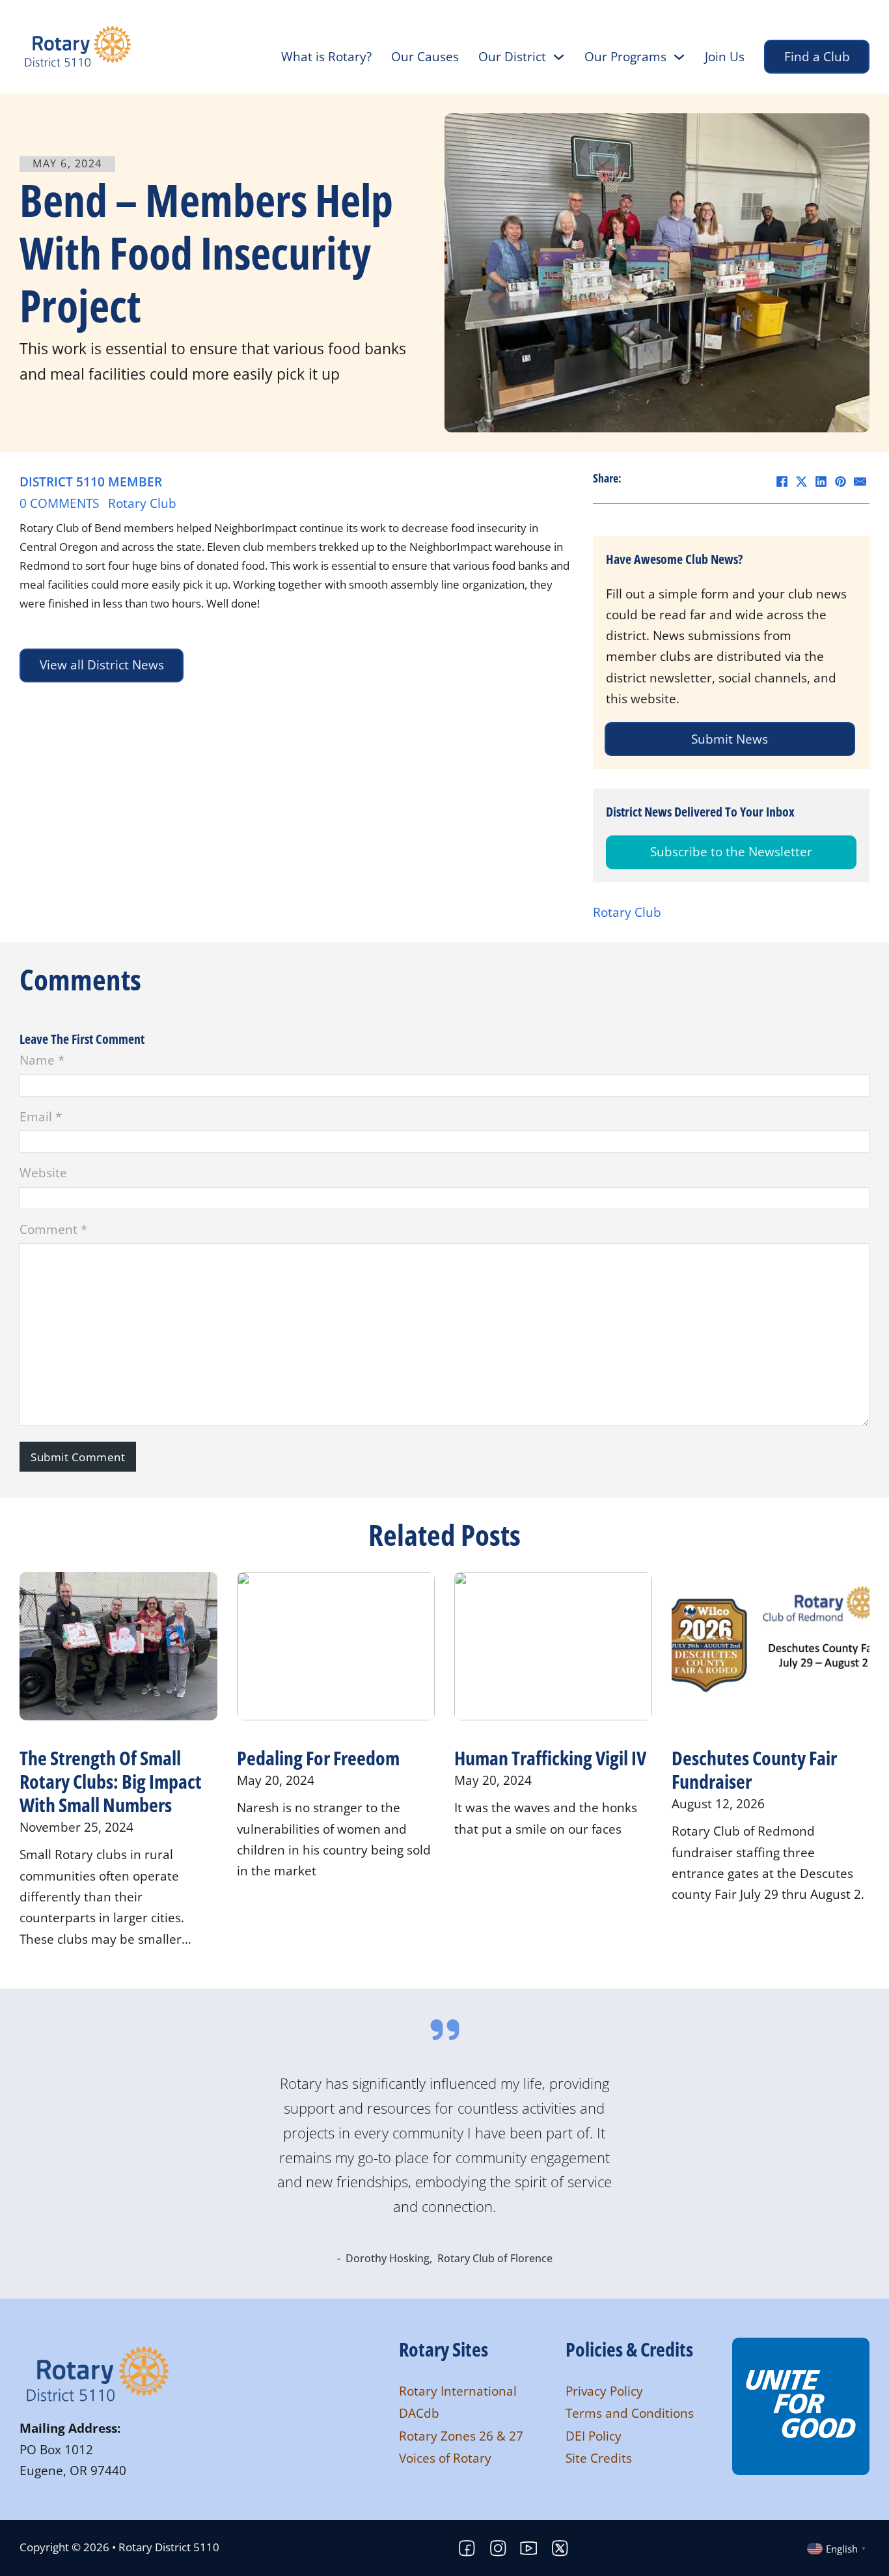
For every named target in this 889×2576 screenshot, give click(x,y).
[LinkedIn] (821, 481)
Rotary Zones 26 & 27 (461, 2436)
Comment (53, 1229)
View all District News (102, 665)
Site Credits (599, 2458)
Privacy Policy (604, 2391)
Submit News (725, 739)
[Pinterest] (840, 481)
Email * (41, 1117)
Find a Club (817, 57)
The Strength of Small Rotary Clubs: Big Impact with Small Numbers (111, 1781)
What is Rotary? (326, 57)
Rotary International (458, 2391)
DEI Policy (594, 2436)
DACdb (419, 2413)
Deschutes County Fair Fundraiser (754, 1770)
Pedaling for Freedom (318, 1758)
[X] (801, 481)
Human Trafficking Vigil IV (550, 1758)
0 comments (59, 503)
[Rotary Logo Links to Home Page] (98, 2373)
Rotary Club (142, 503)
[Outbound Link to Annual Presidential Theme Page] (801, 2405)
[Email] (860, 481)
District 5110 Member (91, 482)
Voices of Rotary (445, 2458)
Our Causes (425, 57)
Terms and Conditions (630, 2413)
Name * (42, 1060)
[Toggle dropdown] (559, 57)
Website (43, 1173)
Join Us (725, 57)
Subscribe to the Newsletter (731, 852)
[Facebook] (782, 481)
